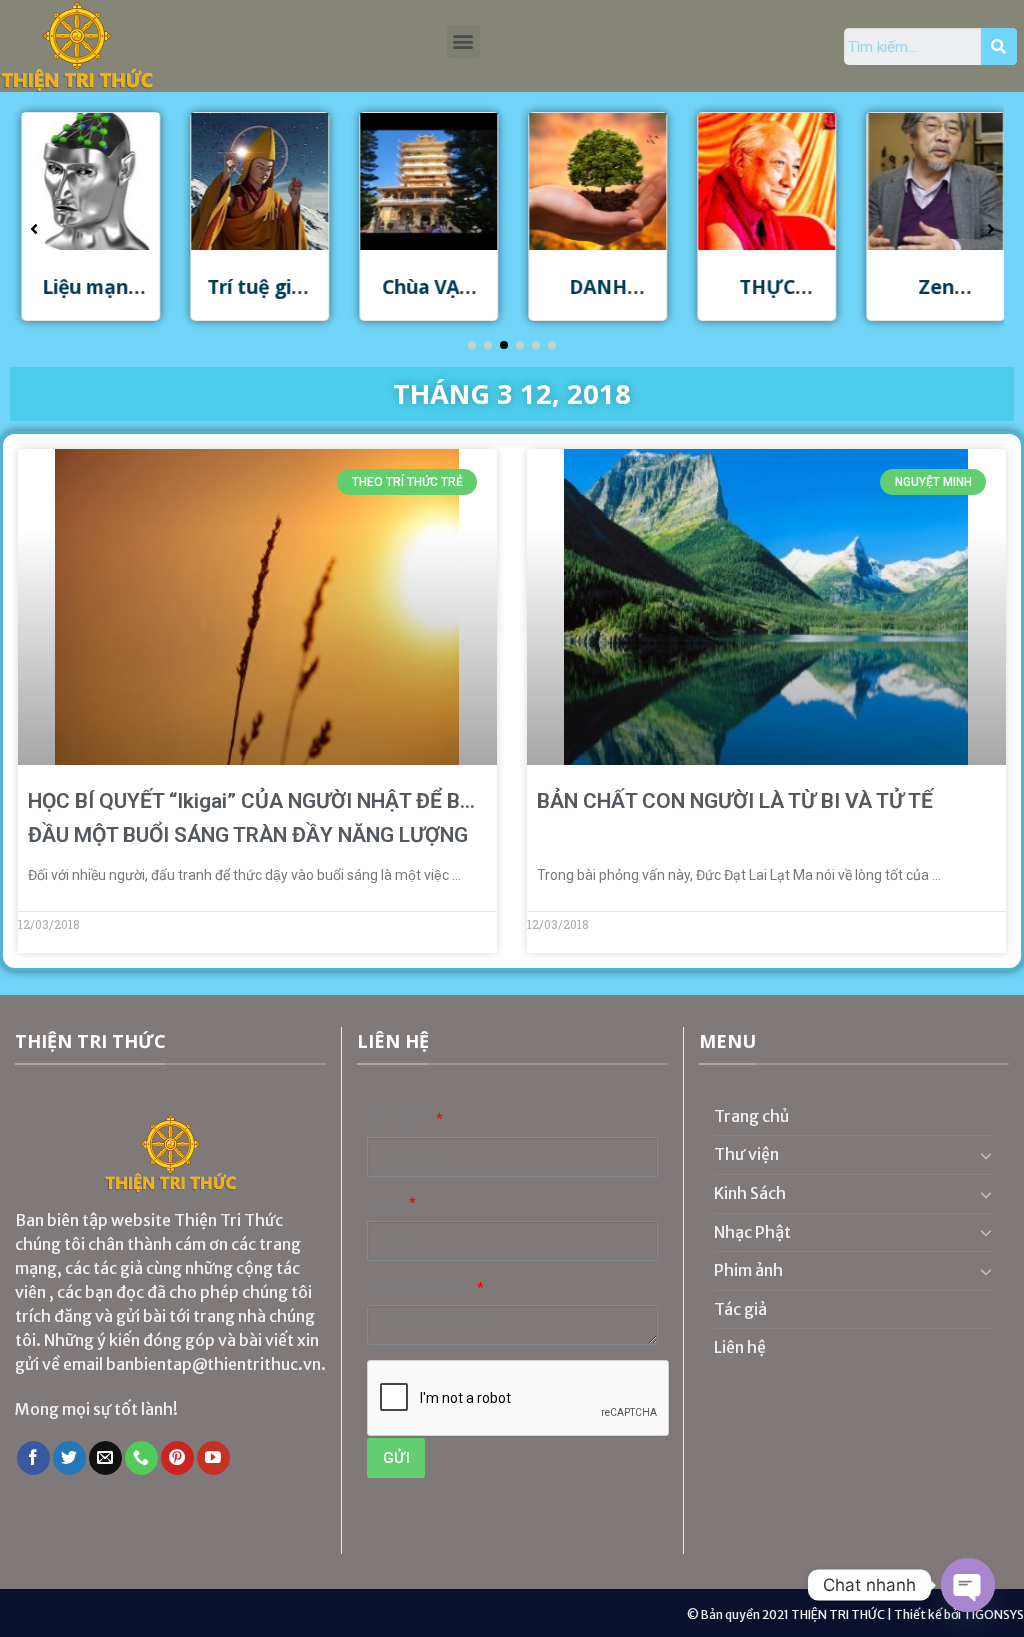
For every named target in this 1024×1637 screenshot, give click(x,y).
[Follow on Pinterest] (177, 1458)
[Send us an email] (105, 1458)
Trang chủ (752, 1116)
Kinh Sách (750, 1193)
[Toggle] (986, 1155)
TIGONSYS (993, 1614)
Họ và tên (400, 1119)
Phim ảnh (748, 1270)
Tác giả (740, 1309)
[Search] (999, 47)
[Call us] (141, 1458)
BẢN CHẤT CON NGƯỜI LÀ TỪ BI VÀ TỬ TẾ (735, 801)
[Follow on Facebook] (33, 1458)
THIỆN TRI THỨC (838, 1614)
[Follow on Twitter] (69, 1458)
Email (386, 1203)
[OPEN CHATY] (968, 1585)
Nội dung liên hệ (420, 1288)
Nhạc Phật (752, 1232)
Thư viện (746, 1154)
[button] (463, 41)
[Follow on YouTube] (213, 1458)
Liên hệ (740, 1347)
